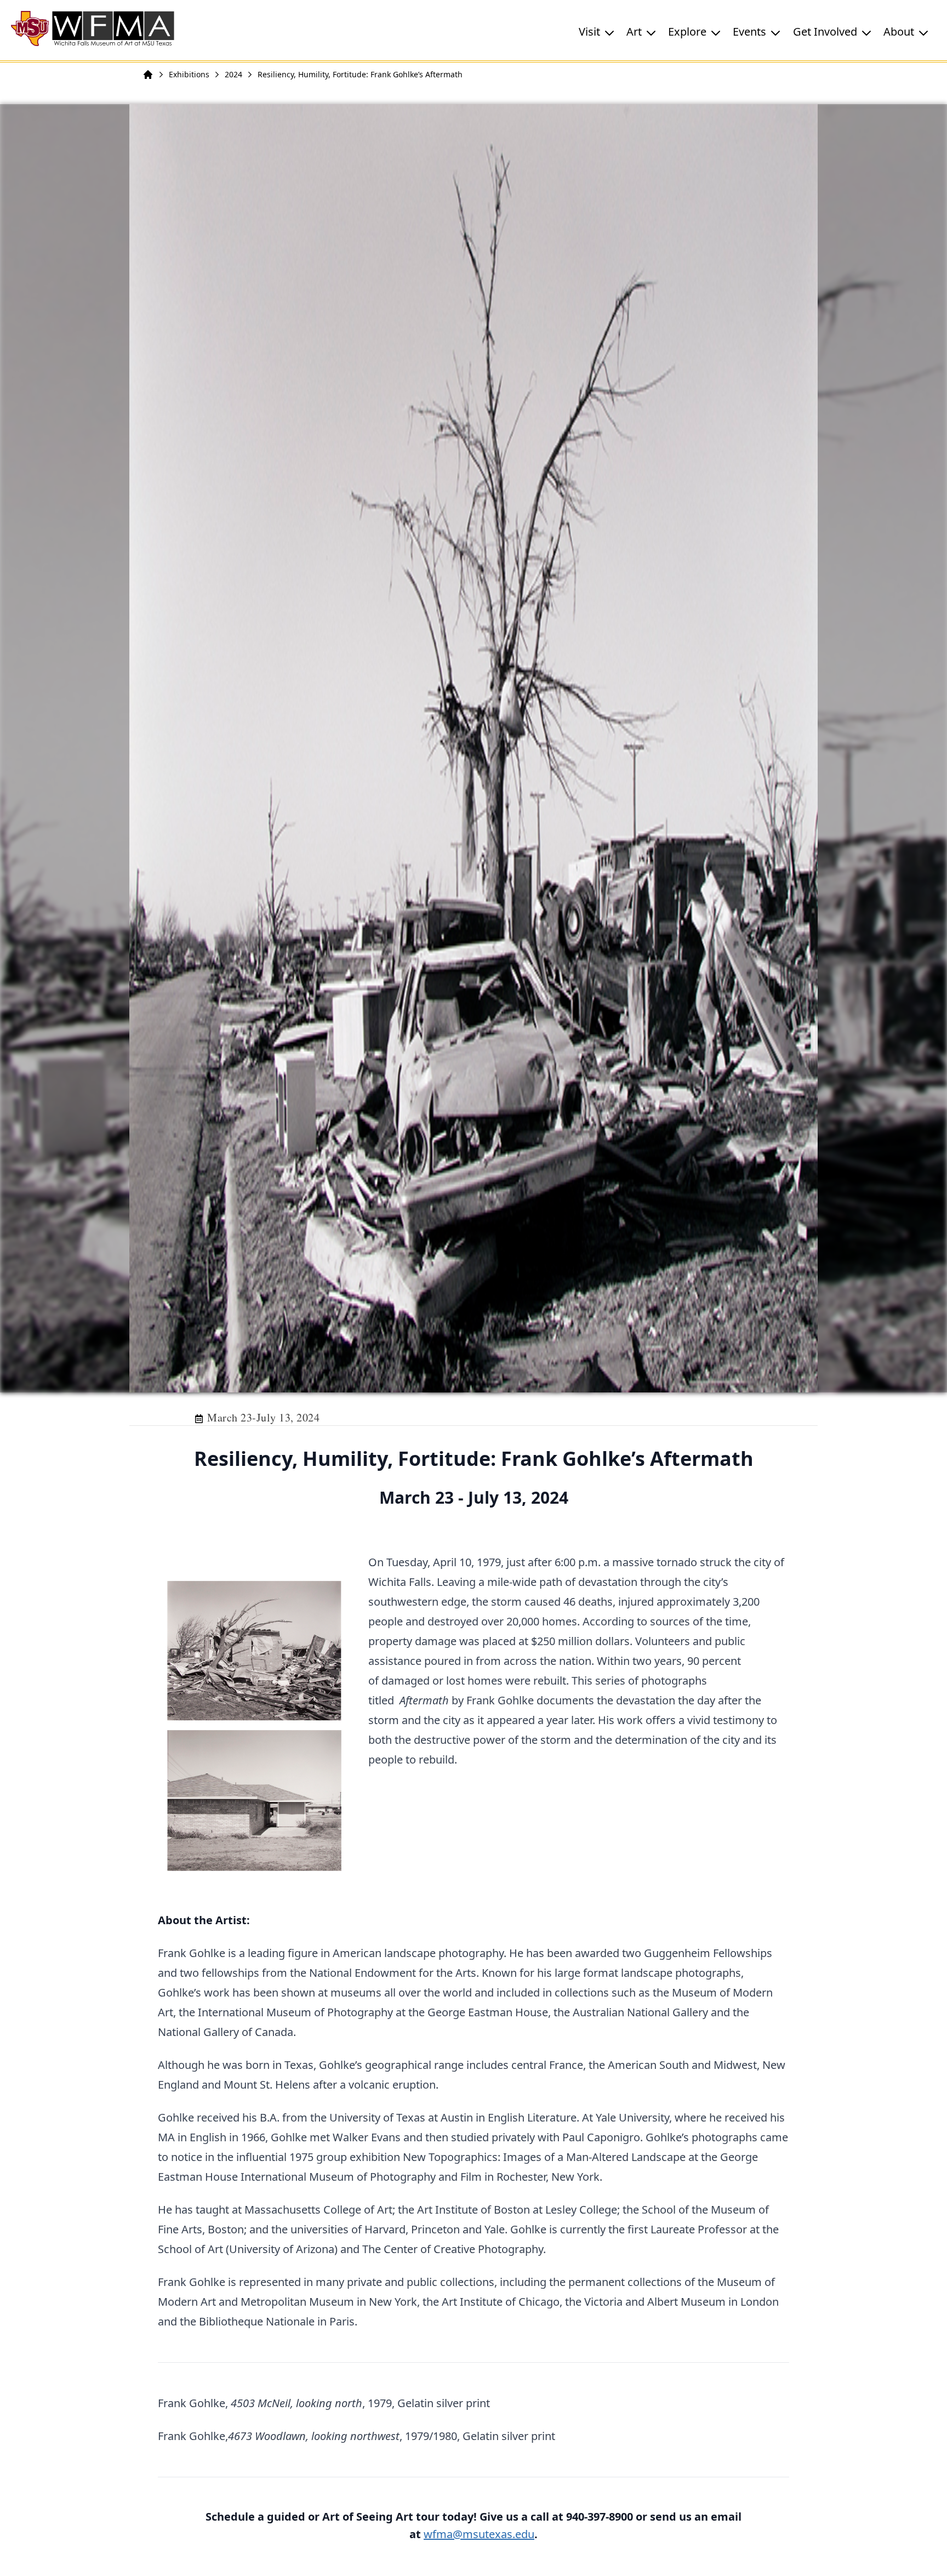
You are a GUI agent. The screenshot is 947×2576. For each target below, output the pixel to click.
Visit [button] (589, 32)
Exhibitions (189, 74)
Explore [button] (687, 32)
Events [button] (749, 32)
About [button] (899, 32)
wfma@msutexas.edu (479, 2534)
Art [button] (634, 32)
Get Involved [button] (825, 32)
